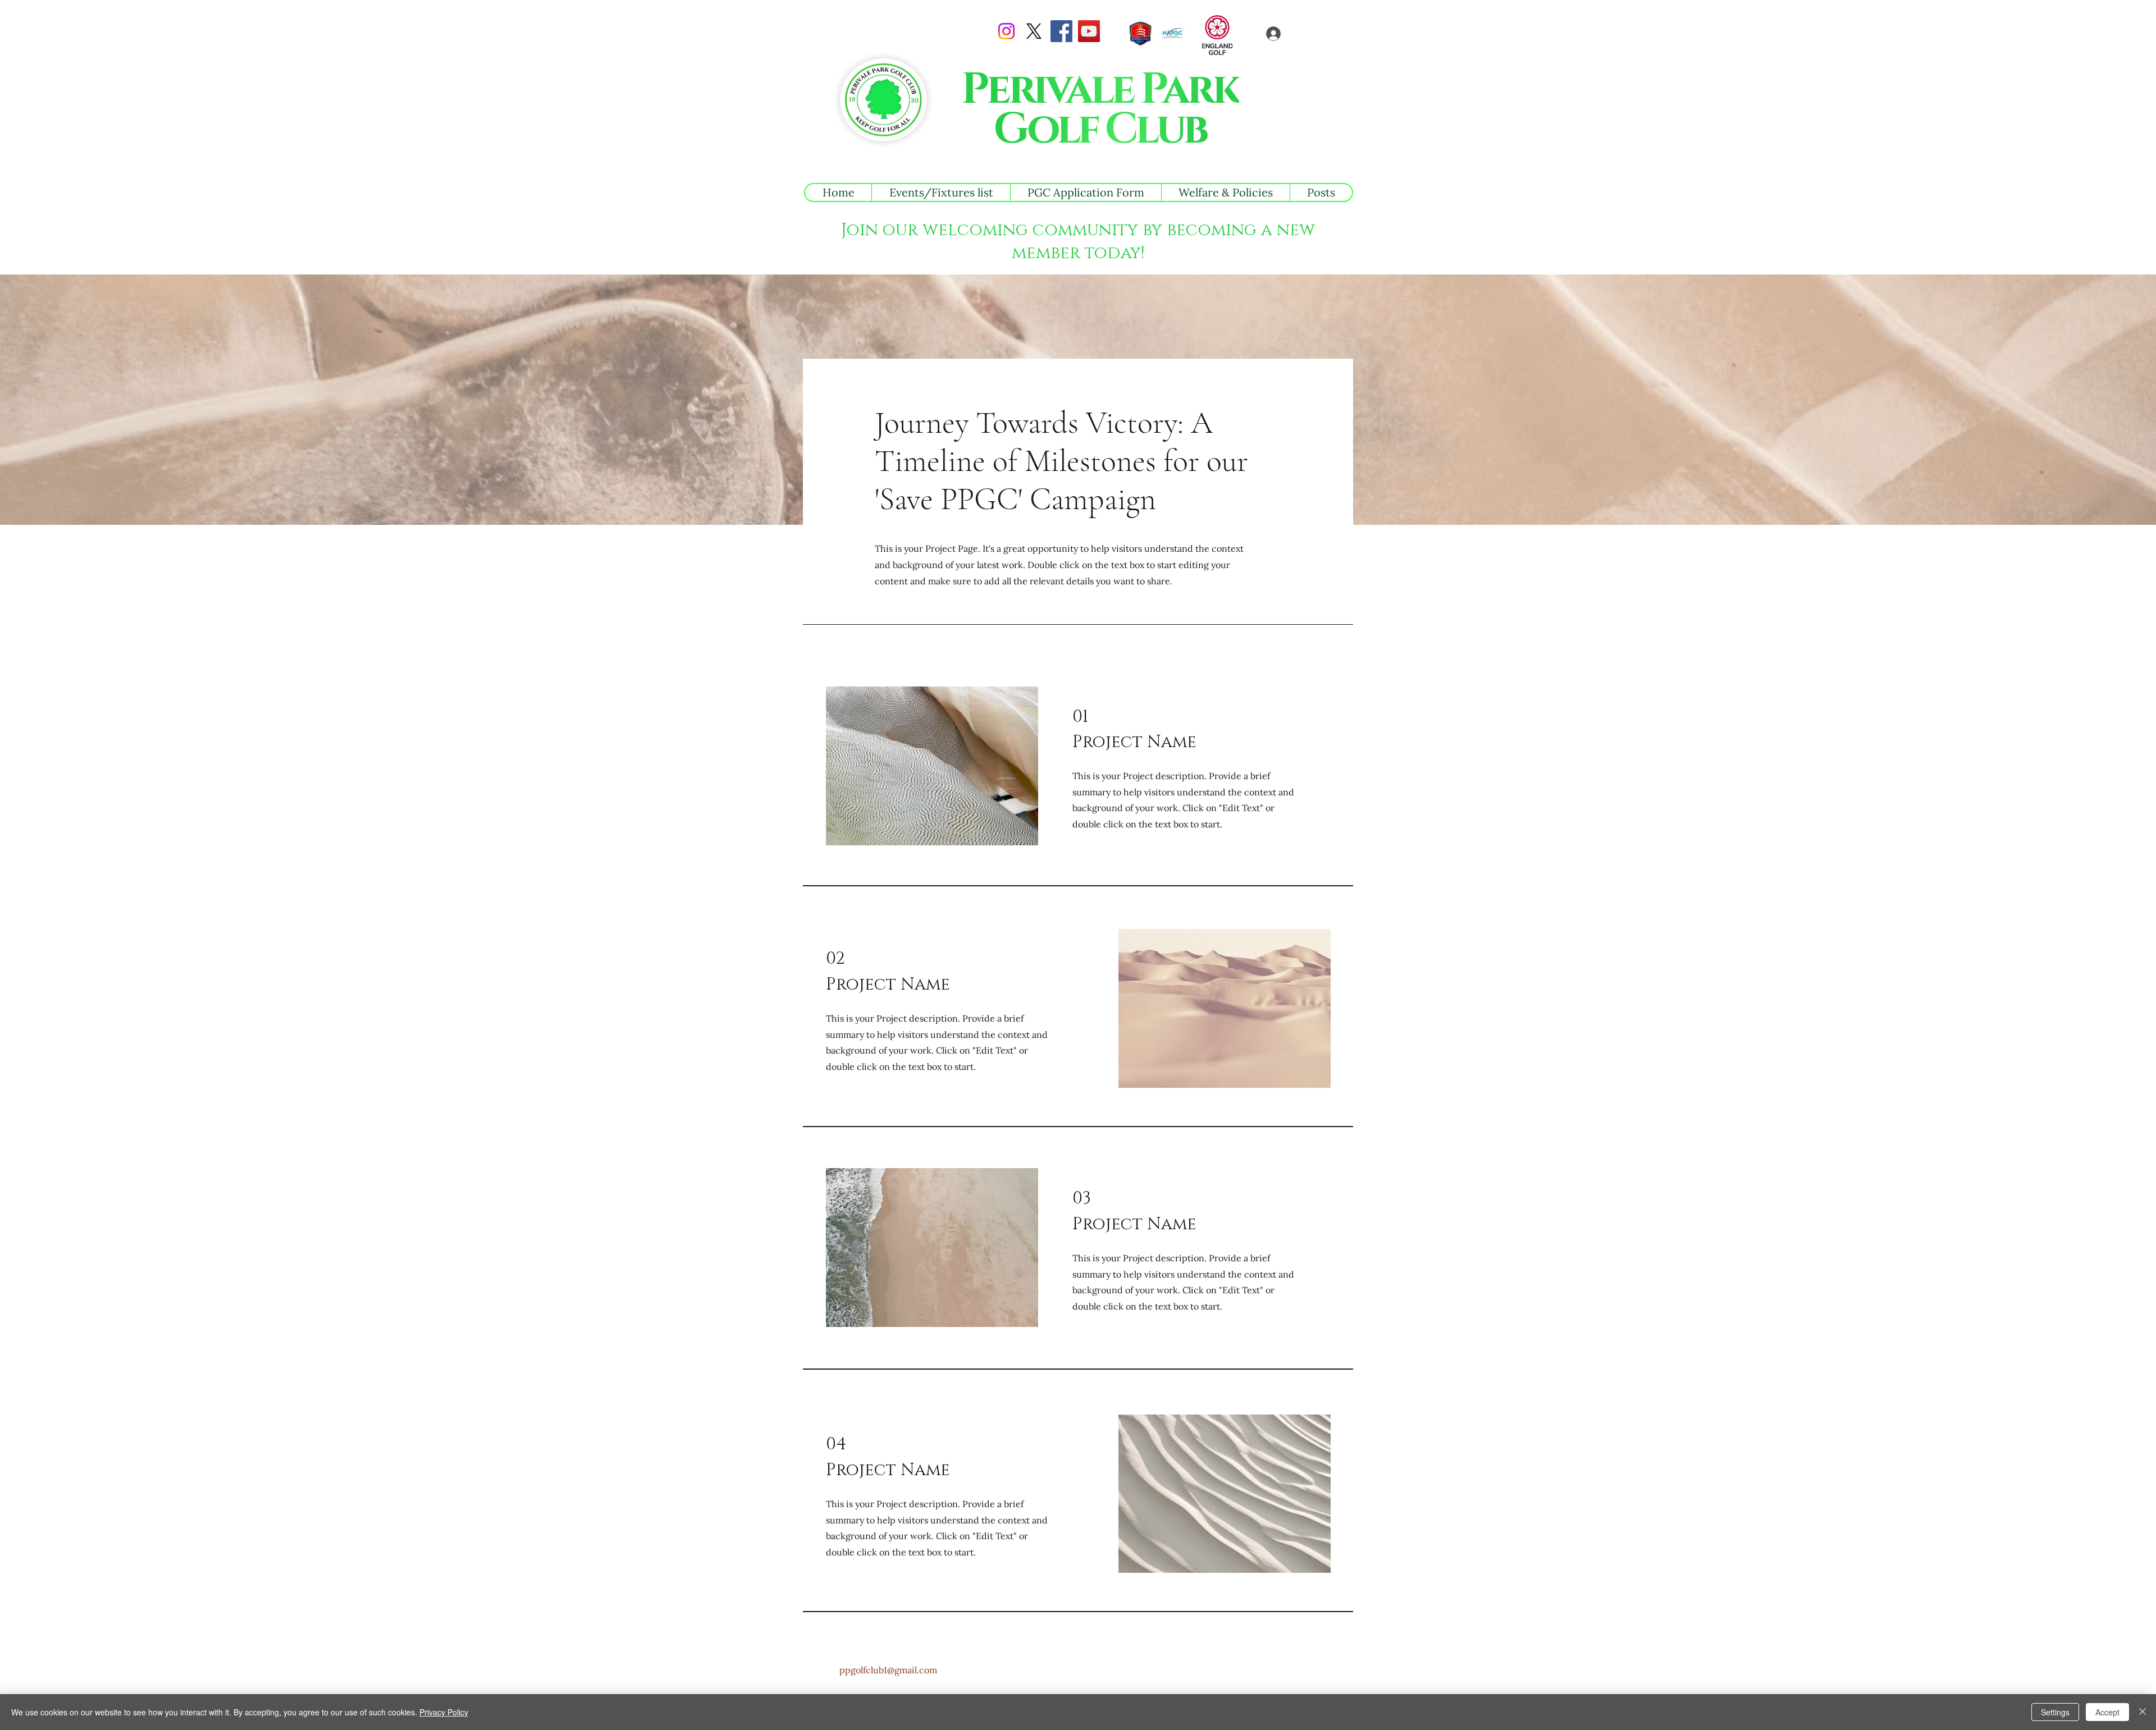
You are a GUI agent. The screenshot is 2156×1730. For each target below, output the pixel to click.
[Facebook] (1061, 31)
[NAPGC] (1173, 34)
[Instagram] (1006, 31)
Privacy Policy (444, 1712)
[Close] (2143, 1712)
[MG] (1140, 34)
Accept (2107, 1712)
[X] (1034, 31)
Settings (2055, 1712)
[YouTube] (1089, 31)
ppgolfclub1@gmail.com (888, 1670)
